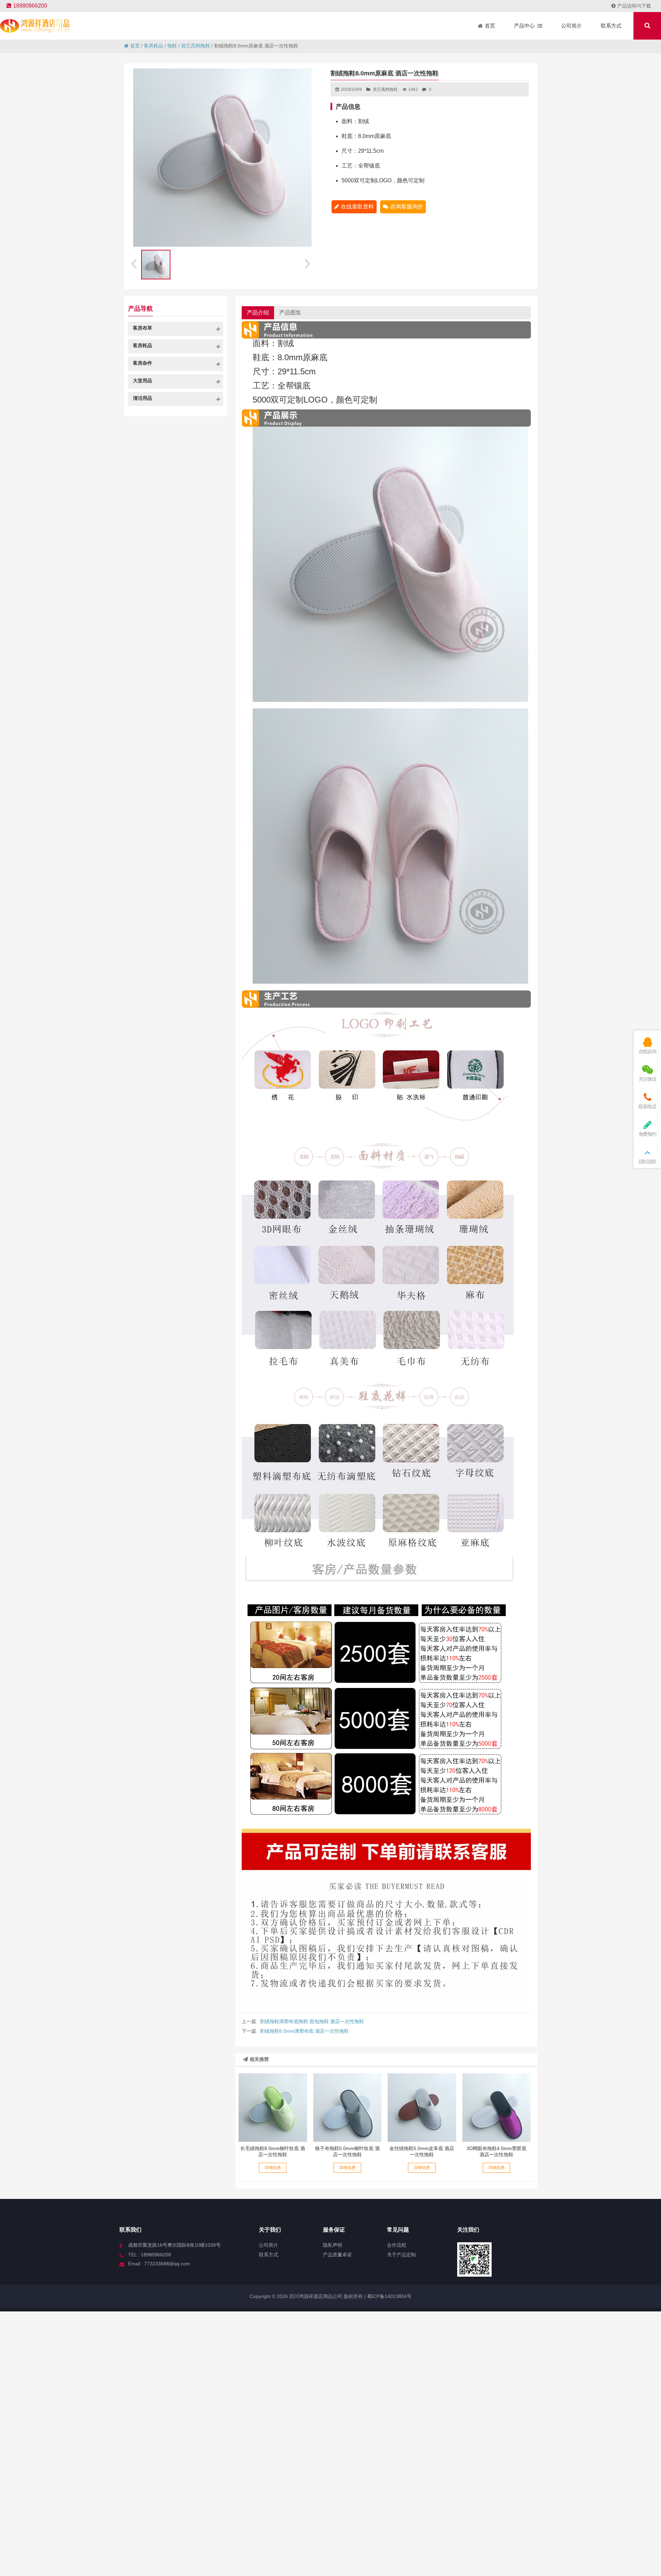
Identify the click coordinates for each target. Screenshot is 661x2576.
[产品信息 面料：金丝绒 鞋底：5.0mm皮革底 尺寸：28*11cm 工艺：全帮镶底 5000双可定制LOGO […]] (422, 2107)
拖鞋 (172, 46)
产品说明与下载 (634, 6)
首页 (135, 46)
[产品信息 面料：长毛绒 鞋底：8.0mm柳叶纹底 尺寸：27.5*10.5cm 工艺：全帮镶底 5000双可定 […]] (273, 2107)
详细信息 (273, 2168)
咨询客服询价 (407, 207)
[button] (308, 263)
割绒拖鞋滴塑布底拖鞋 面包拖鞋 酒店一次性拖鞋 (312, 2021)
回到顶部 (647, 1162)
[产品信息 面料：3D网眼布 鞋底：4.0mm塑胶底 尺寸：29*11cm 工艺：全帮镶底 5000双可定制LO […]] (496, 2107)
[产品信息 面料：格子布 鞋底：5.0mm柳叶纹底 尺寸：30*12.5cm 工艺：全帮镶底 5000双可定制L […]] (347, 2107)
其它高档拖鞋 (196, 46)
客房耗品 (154, 46)
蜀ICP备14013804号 (389, 2296)
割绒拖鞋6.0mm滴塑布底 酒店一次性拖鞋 (304, 2031)
